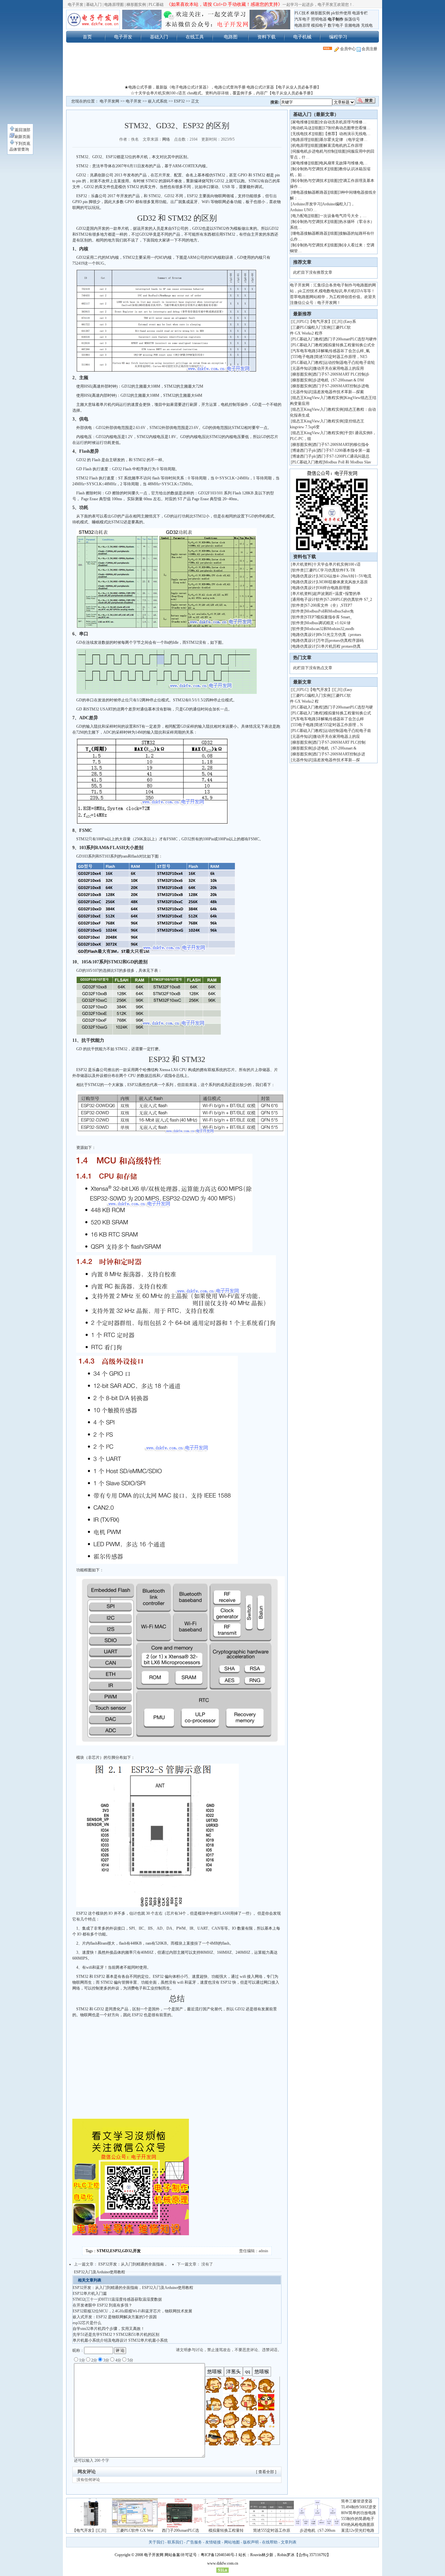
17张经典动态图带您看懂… (347, 128)
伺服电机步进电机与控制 (314, 151)
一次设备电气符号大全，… (343, 216)
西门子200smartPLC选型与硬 (349, 707)
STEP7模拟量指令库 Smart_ (329, 617)
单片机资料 (302, 564)
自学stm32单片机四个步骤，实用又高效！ (109, 2329)
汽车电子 (302, 19)
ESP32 (179, 101)
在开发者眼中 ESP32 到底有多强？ (102, 2305)
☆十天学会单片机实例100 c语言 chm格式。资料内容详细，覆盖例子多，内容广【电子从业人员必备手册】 (223, 93)
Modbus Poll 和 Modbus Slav (348, 462)
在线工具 (195, 37)
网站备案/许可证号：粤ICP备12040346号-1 (201, 2555)
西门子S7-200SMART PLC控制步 (341, 374)
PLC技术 (302, 13)
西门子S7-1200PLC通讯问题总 (344, 456)
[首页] (93, 20)
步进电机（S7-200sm (317, 2530)
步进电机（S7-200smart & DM (338, 380)
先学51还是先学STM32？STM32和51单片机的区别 (116, 2335)
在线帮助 (270, 2542)
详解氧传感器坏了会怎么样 (340, 719)
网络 (166, 139)
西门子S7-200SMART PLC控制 (339, 742)
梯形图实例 (136, 5)
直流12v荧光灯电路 (358, 2530)
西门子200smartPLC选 (180, 2530)
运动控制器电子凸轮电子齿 (348, 731)
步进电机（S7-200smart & (335, 748)
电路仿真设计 (304, 576)
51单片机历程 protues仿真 (339, 646)
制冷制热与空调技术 (310, 169)
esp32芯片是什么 (87, 2323)
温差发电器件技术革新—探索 (338, 392)
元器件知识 (302, 368)
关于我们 (156, 2542)
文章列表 (289, 2542)
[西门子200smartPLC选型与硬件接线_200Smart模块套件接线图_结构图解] (180, 2526)
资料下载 (266, 37)
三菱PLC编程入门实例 (311, 327)
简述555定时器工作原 (272, 2530)
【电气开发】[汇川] (89, 2530)
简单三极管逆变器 (357, 2501)
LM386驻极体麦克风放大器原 (342, 582)
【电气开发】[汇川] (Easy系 (332, 322)
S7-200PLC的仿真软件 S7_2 (348, 599)
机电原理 (300, 145)
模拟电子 (319, 25)
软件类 (298, 570)
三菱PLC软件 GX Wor (135, 2530)
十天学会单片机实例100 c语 (337, 564)
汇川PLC (300, 322)
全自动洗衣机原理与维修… (343, 122)
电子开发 (76, 5)
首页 (87, 37)
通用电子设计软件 (308, 599)
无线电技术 (302, 134)
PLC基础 (156, 5)
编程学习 (338, 37)
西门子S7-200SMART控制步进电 (341, 386)
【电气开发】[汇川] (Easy (330, 690)
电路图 (231, 37)
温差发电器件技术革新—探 (337, 760)
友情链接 (213, 2542)
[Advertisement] (223, 70)
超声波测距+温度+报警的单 (337, 594)
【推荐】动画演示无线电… (347, 134)
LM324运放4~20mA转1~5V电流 (344, 576)
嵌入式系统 (158, 101)
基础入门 (94, 5)
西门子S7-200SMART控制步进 (339, 754)
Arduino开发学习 (307, 204)
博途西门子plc (304, 450)
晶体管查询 (19, 149)
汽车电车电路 (304, 351)
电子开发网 (109, 101)
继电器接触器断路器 (310, 192)
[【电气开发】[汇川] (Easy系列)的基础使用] (89, 2526)
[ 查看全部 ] (266, 2472)
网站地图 (232, 2542)
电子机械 (302, 37)
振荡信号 (352, 19)
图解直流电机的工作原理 (341, 145)
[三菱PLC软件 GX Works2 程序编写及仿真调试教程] (135, 2526)
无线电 (367, 25)
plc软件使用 (341, 13)
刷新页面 (22, 137)
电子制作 (336, 19)
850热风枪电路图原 (358, 2525)
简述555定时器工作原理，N (339, 725)
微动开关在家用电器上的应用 (338, 368)
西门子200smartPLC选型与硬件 (351, 339)
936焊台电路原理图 (334, 588)
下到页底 (22, 144)
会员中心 (347, 49)
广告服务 (194, 2542)
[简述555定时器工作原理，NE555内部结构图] (272, 2526)
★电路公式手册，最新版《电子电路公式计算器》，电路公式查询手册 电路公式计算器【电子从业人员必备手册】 (223, 87)
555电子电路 (303, 357)
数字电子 (336, 25)
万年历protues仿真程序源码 (340, 641)
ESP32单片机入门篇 (90, 2294)
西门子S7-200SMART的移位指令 (341, 445)
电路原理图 (114, 5)
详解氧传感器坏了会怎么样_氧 (343, 351)
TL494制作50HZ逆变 (359, 2507)
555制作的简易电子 (358, 2519)
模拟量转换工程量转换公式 (348, 713)
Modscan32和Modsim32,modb (330, 629)
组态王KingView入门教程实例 (318, 398)
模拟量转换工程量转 (226, 2530)
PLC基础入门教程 (308, 339)
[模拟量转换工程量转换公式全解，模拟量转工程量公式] (226, 2526)
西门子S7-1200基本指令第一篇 (344, 450)
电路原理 (302, 25)
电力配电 (300, 216)
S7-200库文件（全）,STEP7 (329, 605)
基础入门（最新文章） (316, 114)
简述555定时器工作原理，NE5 (341, 357)
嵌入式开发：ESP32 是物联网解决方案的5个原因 (115, 2317)
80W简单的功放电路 (359, 2513)
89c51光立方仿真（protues (339, 635)
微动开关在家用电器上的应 (337, 737)
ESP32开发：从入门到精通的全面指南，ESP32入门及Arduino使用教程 (133, 2288)
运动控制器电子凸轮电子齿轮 (350, 363)
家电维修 (300, 122)
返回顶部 (22, 130)
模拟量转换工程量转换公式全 (350, 345)
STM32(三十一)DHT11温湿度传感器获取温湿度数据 (117, 2299)
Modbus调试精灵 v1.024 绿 (328, 623)
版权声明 (251, 2542)
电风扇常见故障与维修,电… (344, 163)
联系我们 (175, 2542)
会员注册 (369, 49)
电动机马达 (302, 128)
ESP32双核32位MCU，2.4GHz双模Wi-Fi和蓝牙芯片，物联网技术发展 (132, 2311)
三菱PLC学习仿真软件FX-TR (330, 570)
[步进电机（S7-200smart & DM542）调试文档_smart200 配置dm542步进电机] (317, 2526)
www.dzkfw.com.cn (223, 2563)
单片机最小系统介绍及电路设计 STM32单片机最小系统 (120, 2340)
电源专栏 (360, 13)
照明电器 (319, 19)
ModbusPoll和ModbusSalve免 (330, 611)
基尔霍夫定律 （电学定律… (344, 140)
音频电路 (352, 25)
